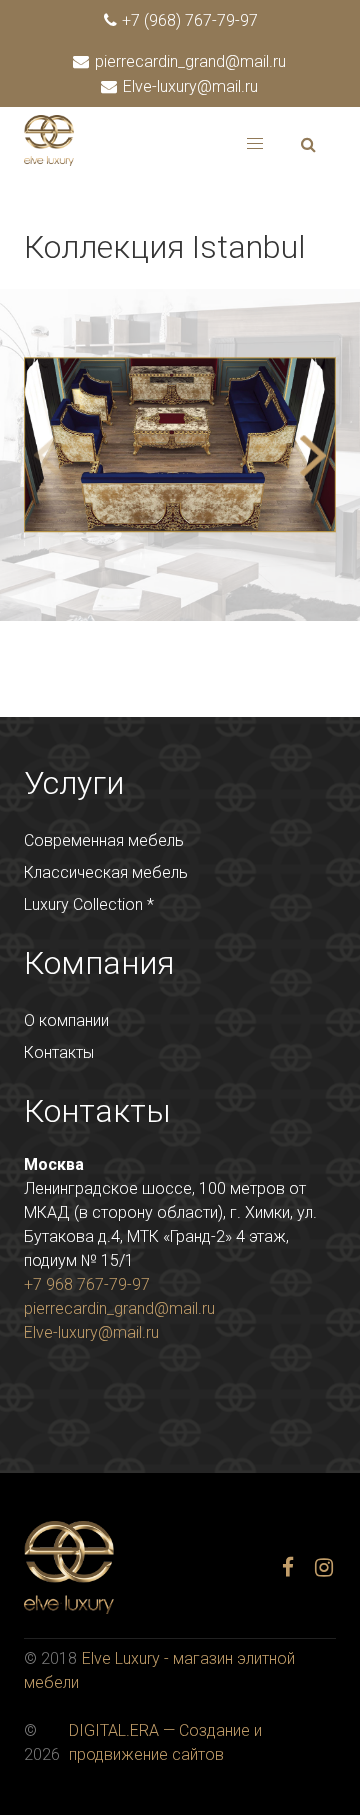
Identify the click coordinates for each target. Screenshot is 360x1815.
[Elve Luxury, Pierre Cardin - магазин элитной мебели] (49, 160)
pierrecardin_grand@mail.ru (188, 61)
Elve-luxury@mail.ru (188, 86)
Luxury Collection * (89, 904)
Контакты (59, 1052)
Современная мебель (104, 840)
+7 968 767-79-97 (87, 1284)
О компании (66, 1020)
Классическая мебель (106, 872)
